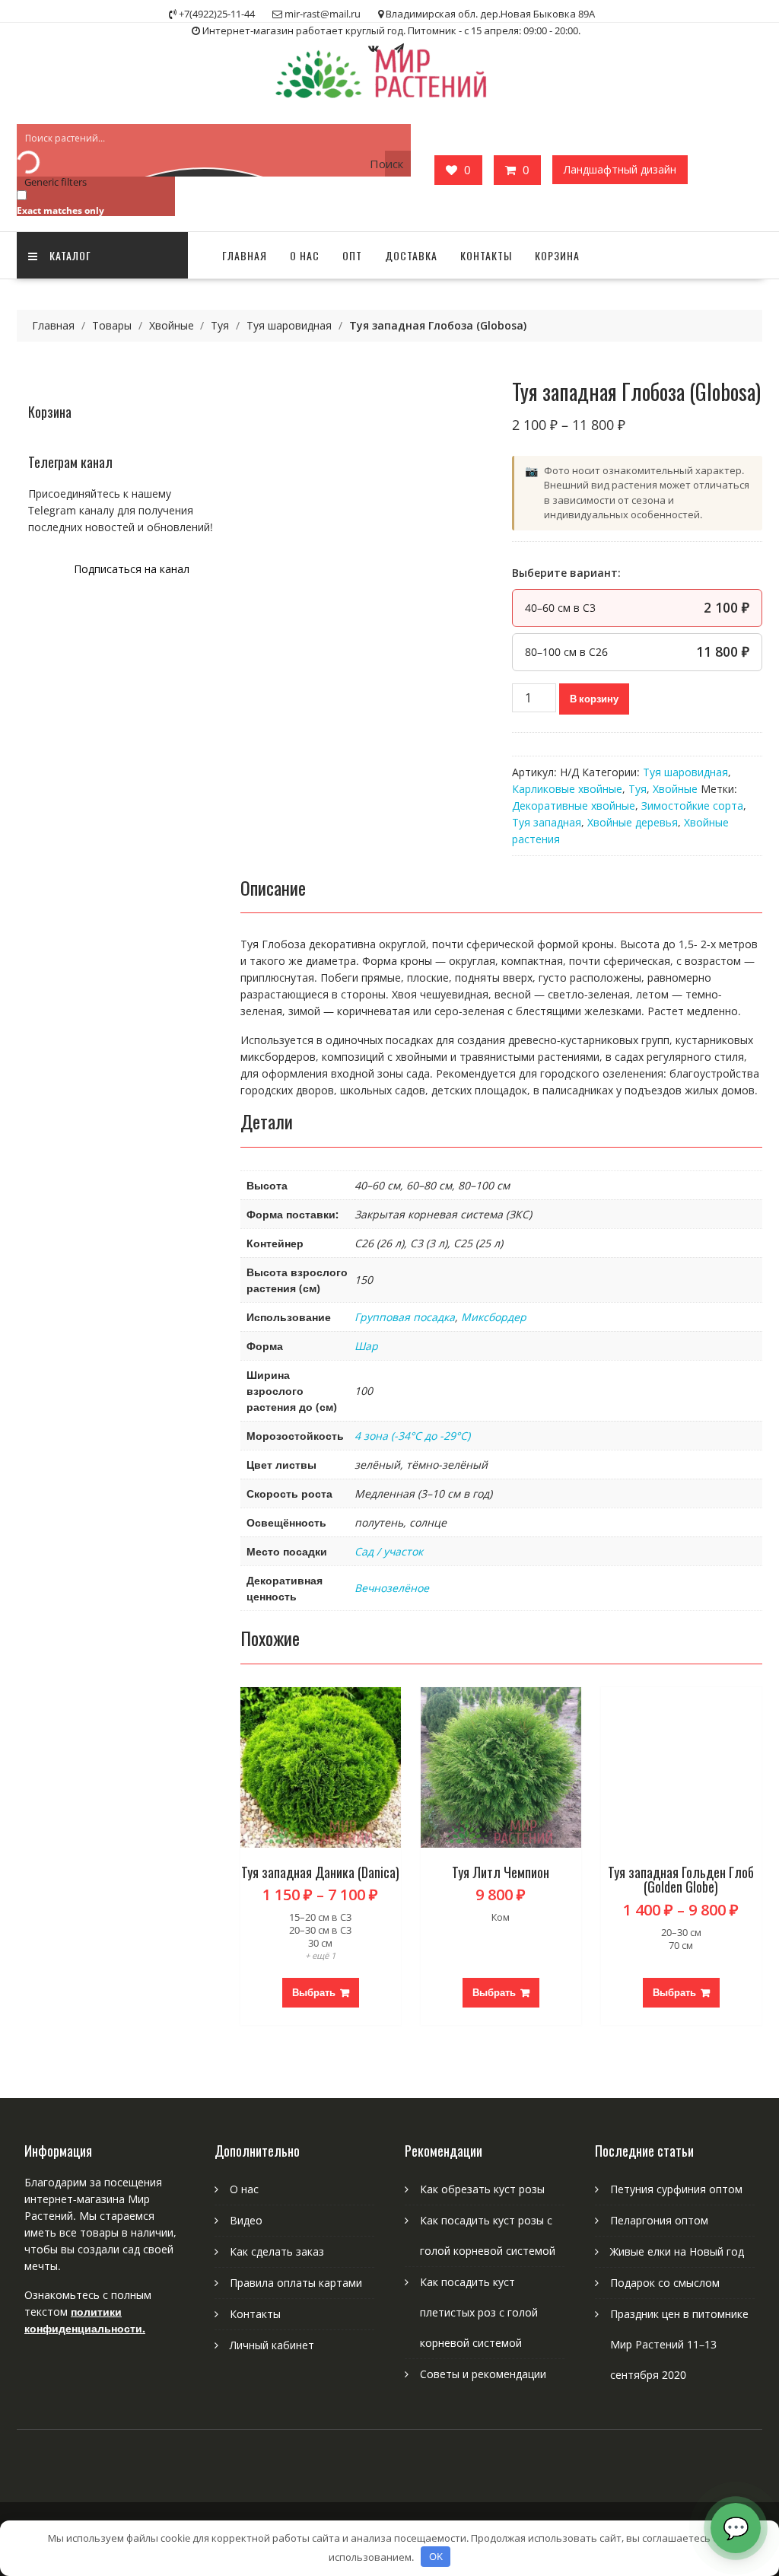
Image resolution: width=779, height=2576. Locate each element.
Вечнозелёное (392, 1588)
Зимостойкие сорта (692, 806)
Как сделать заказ (277, 2251)
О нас (305, 255)
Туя (220, 325)
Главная (245, 255)
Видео (246, 2220)
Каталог (70, 255)
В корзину (594, 699)
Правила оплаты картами (296, 2283)
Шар (366, 1346)
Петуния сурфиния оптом (676, 2189)
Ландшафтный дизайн (620, 169)
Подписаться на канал (132, 569)
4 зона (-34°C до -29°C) (412, 1436)
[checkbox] (93, 202)
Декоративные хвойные (574, 806)
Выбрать (314, 1992)
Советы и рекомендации (483, 2374)
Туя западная (547, 822)
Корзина (557, 255)
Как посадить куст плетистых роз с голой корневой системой (479, 2312)
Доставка (411, 255)
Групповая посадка (405, 1317)
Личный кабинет (272, 2345)
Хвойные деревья (633, 822)
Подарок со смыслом (665, 2283)
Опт (352, 255)
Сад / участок (389, 1551)
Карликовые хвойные (567, 789)
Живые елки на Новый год (677, 2251)
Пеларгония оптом (659, 2220)
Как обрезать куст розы (482, 2189)
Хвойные (172, 325)
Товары (112, 325)
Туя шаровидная (289, 325)
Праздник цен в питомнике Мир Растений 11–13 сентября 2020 (679, 2344)
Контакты (486, 255)
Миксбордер (494, 1317)
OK (436, 2556)
